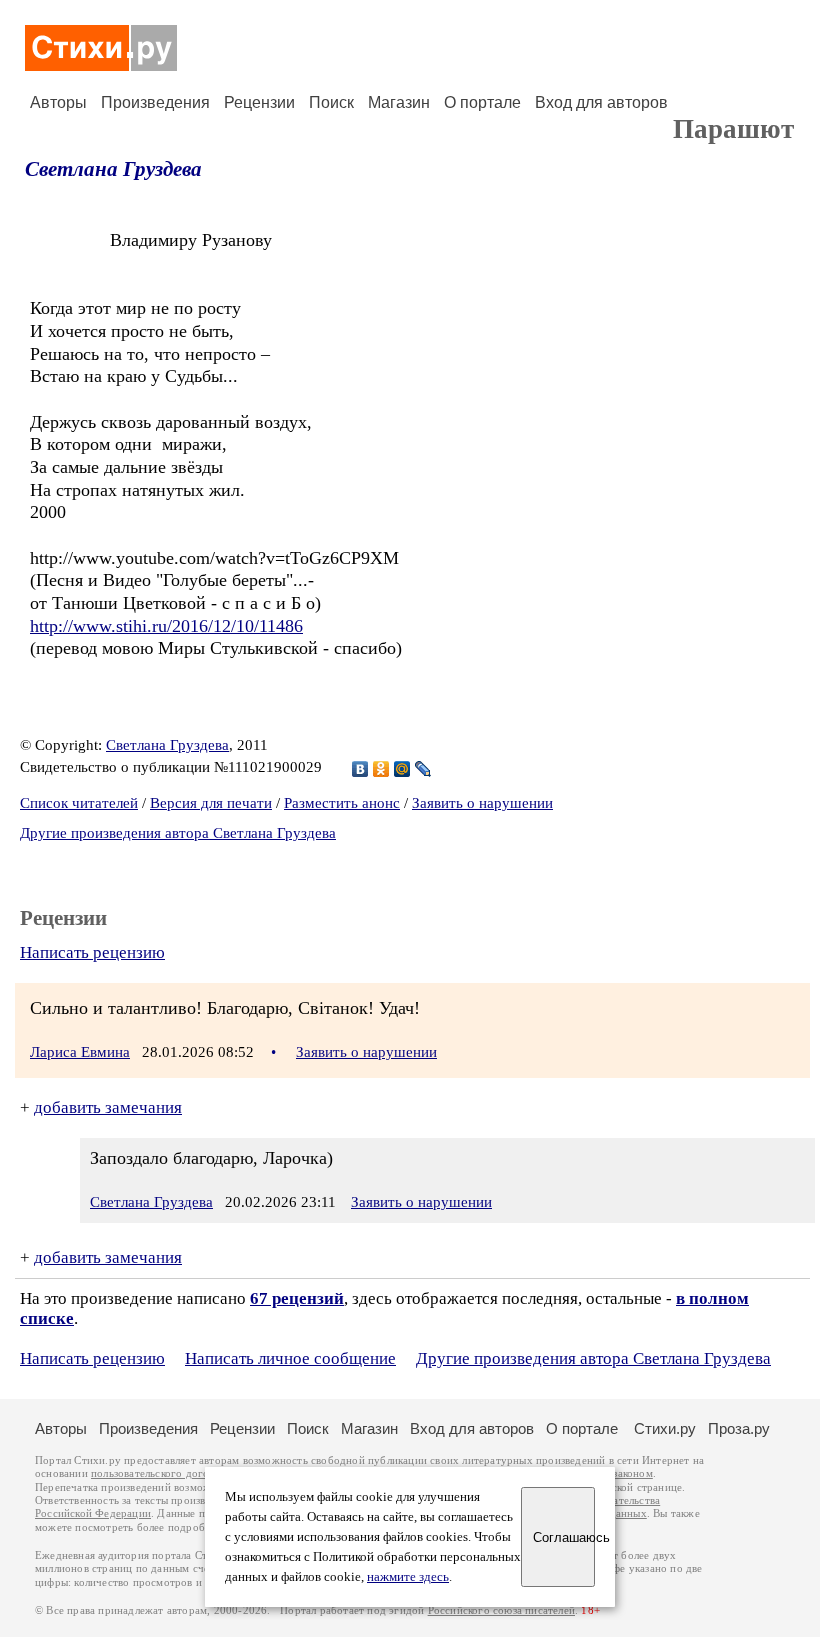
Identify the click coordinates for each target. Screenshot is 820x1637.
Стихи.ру (665, 1428)
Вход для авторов (601, 102)
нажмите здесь (408, 1577)
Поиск (331, 102)
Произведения (155, 102)
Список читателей (79, 803)
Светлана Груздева (113, 169)
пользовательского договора (161, 1473)
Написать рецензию (92, 952)
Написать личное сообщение (290, 1358)
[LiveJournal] (423, 769)
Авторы (58, 102)
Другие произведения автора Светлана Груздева (178, 833)
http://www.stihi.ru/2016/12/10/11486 (166, 626)
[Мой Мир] (402, 769)
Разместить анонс (342, 803)
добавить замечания (108, 1107)
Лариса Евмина (80, 1052)
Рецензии (259, 102)
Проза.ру (739, 1428)
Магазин (399, 102)
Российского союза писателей (501, 1610)
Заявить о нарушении (482, 803)
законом (632, 1473)
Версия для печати (211, 803)
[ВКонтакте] (360, 769)
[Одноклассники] (381, 769)
